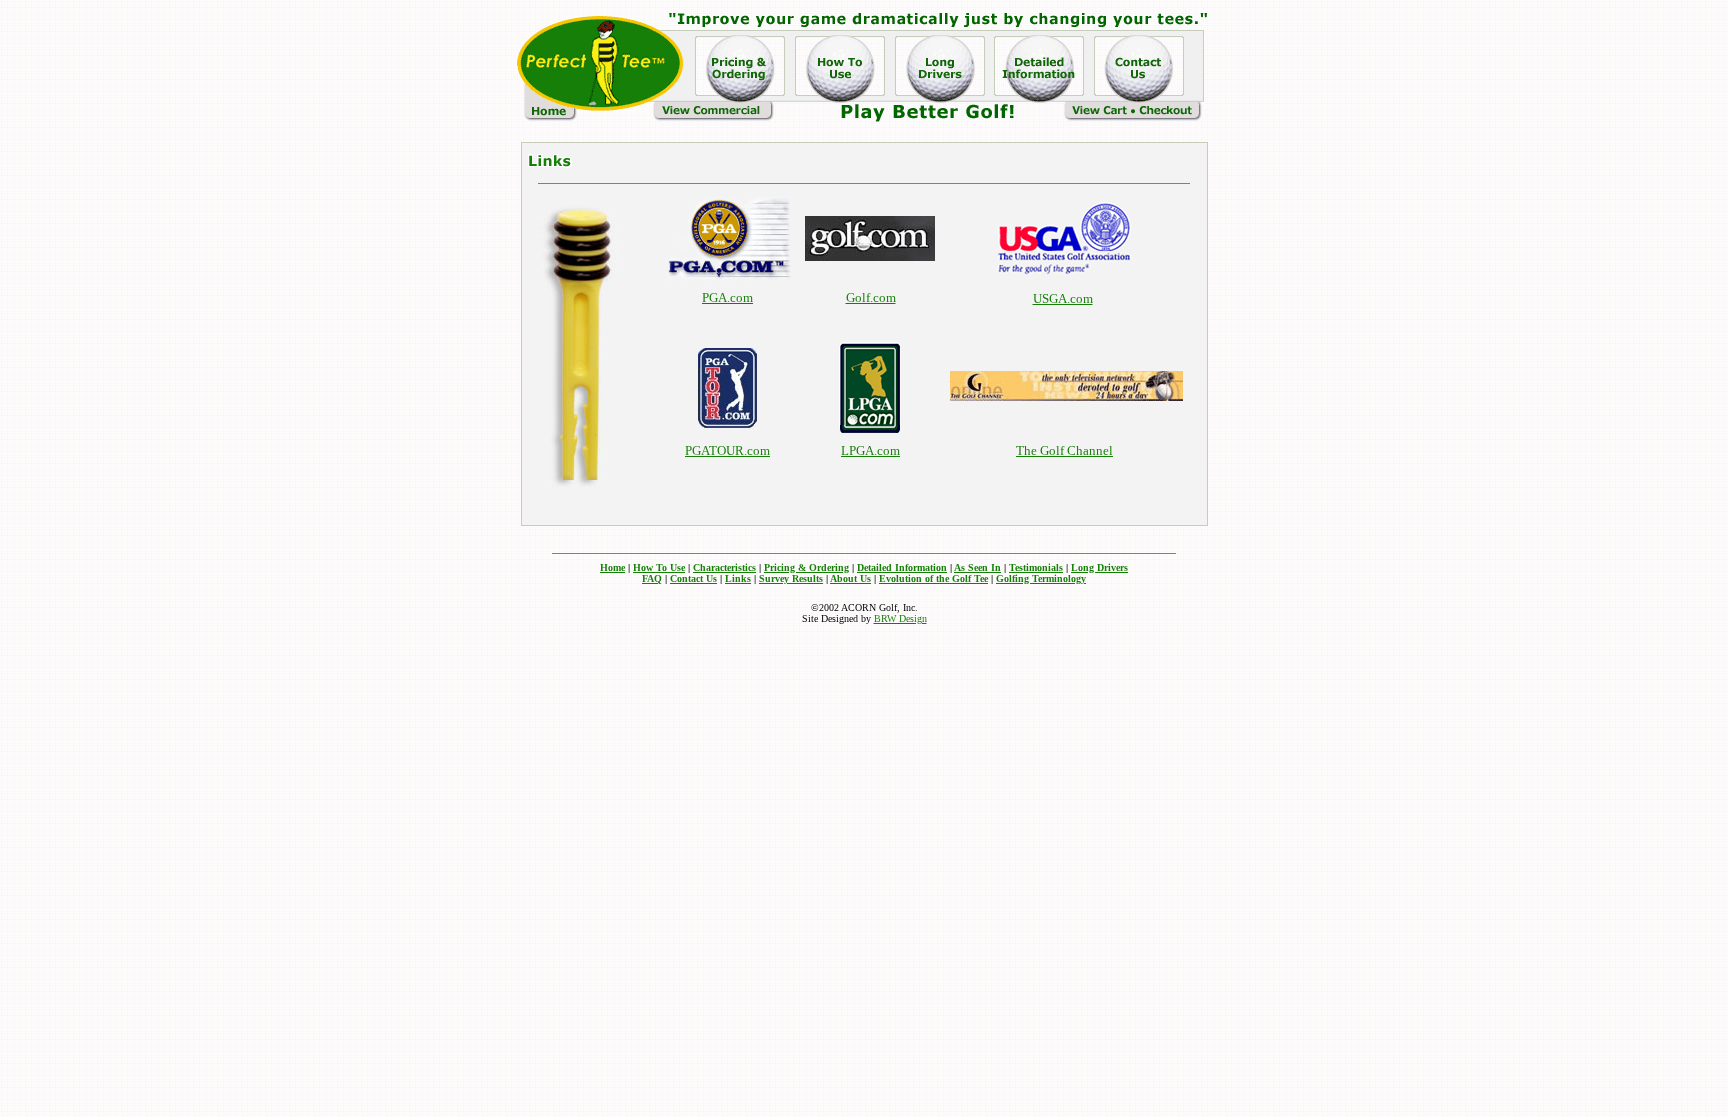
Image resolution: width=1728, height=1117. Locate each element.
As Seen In (977, 567)
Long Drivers (1099, 567)
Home (612, 567)
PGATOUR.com (727, 450)
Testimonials (1036, 567)
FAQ (652, 578)
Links (738, 578)
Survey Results (791, 578)
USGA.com (1063, 298)
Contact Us (693, 578)
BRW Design (900, 618)
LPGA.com (870, 450)
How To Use (659, 567)
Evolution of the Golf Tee (933, 578)
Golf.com (871, 297)
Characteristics (724, 567)
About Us (850, 578)
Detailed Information (902, 567)
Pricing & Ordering (806, 567)
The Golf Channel (1064, 450)
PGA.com (727, 297)
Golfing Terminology (1041, 578)
